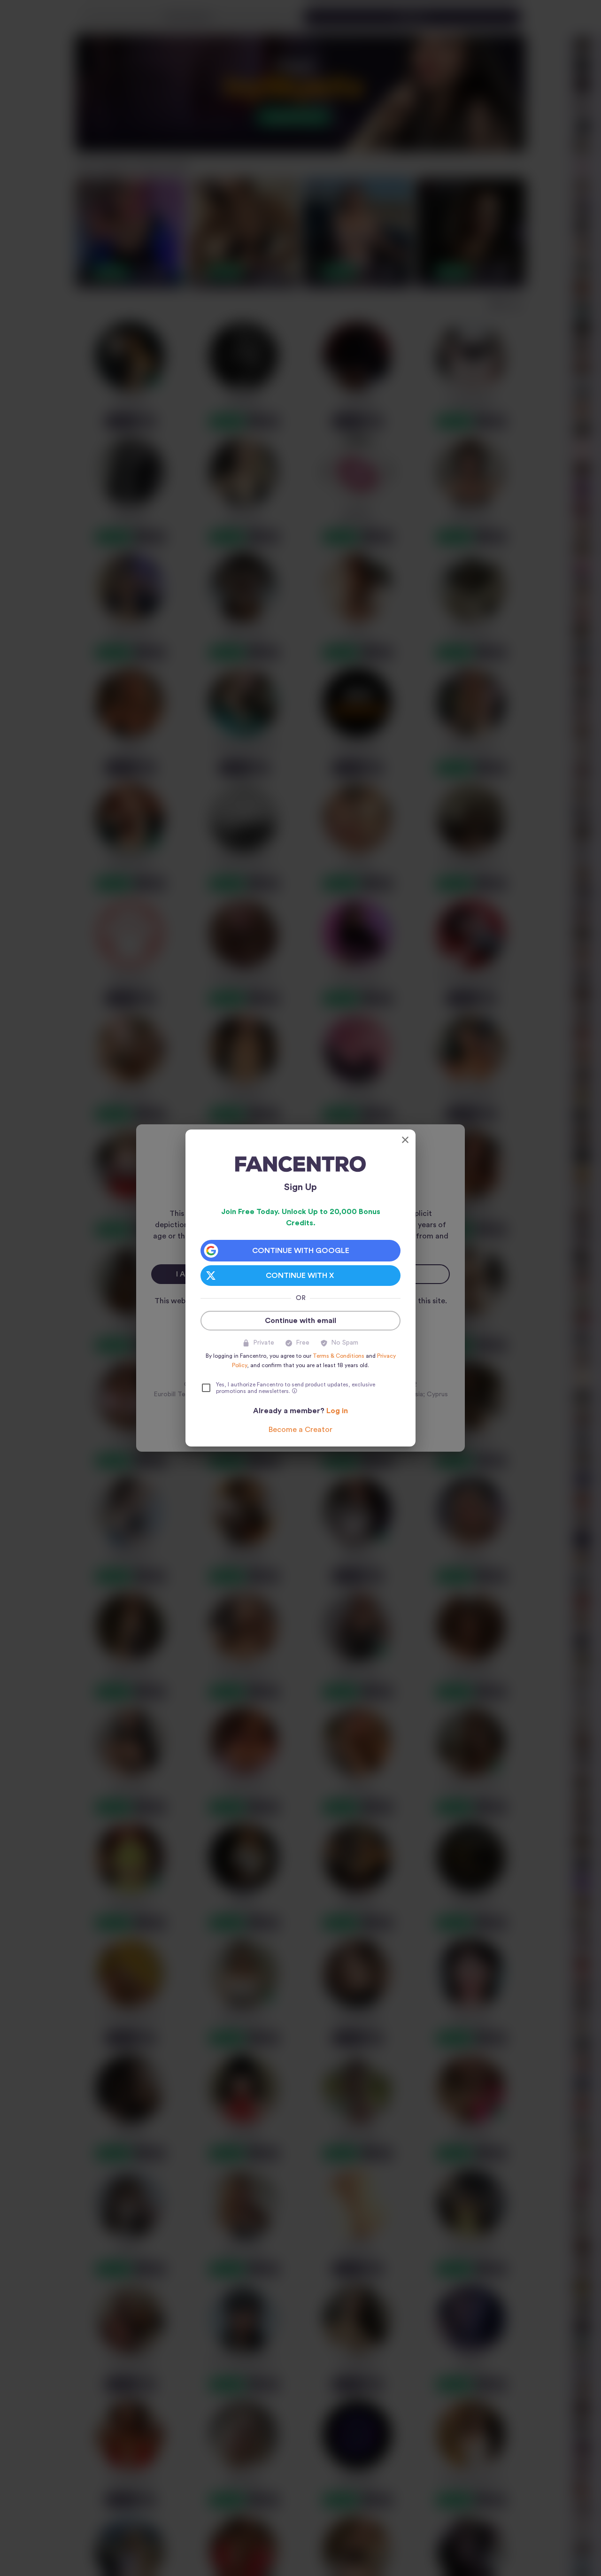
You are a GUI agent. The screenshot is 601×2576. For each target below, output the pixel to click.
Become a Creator (300, 1430)
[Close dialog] (405, 1140)
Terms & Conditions (339, 1356)
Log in (337, 1411)
